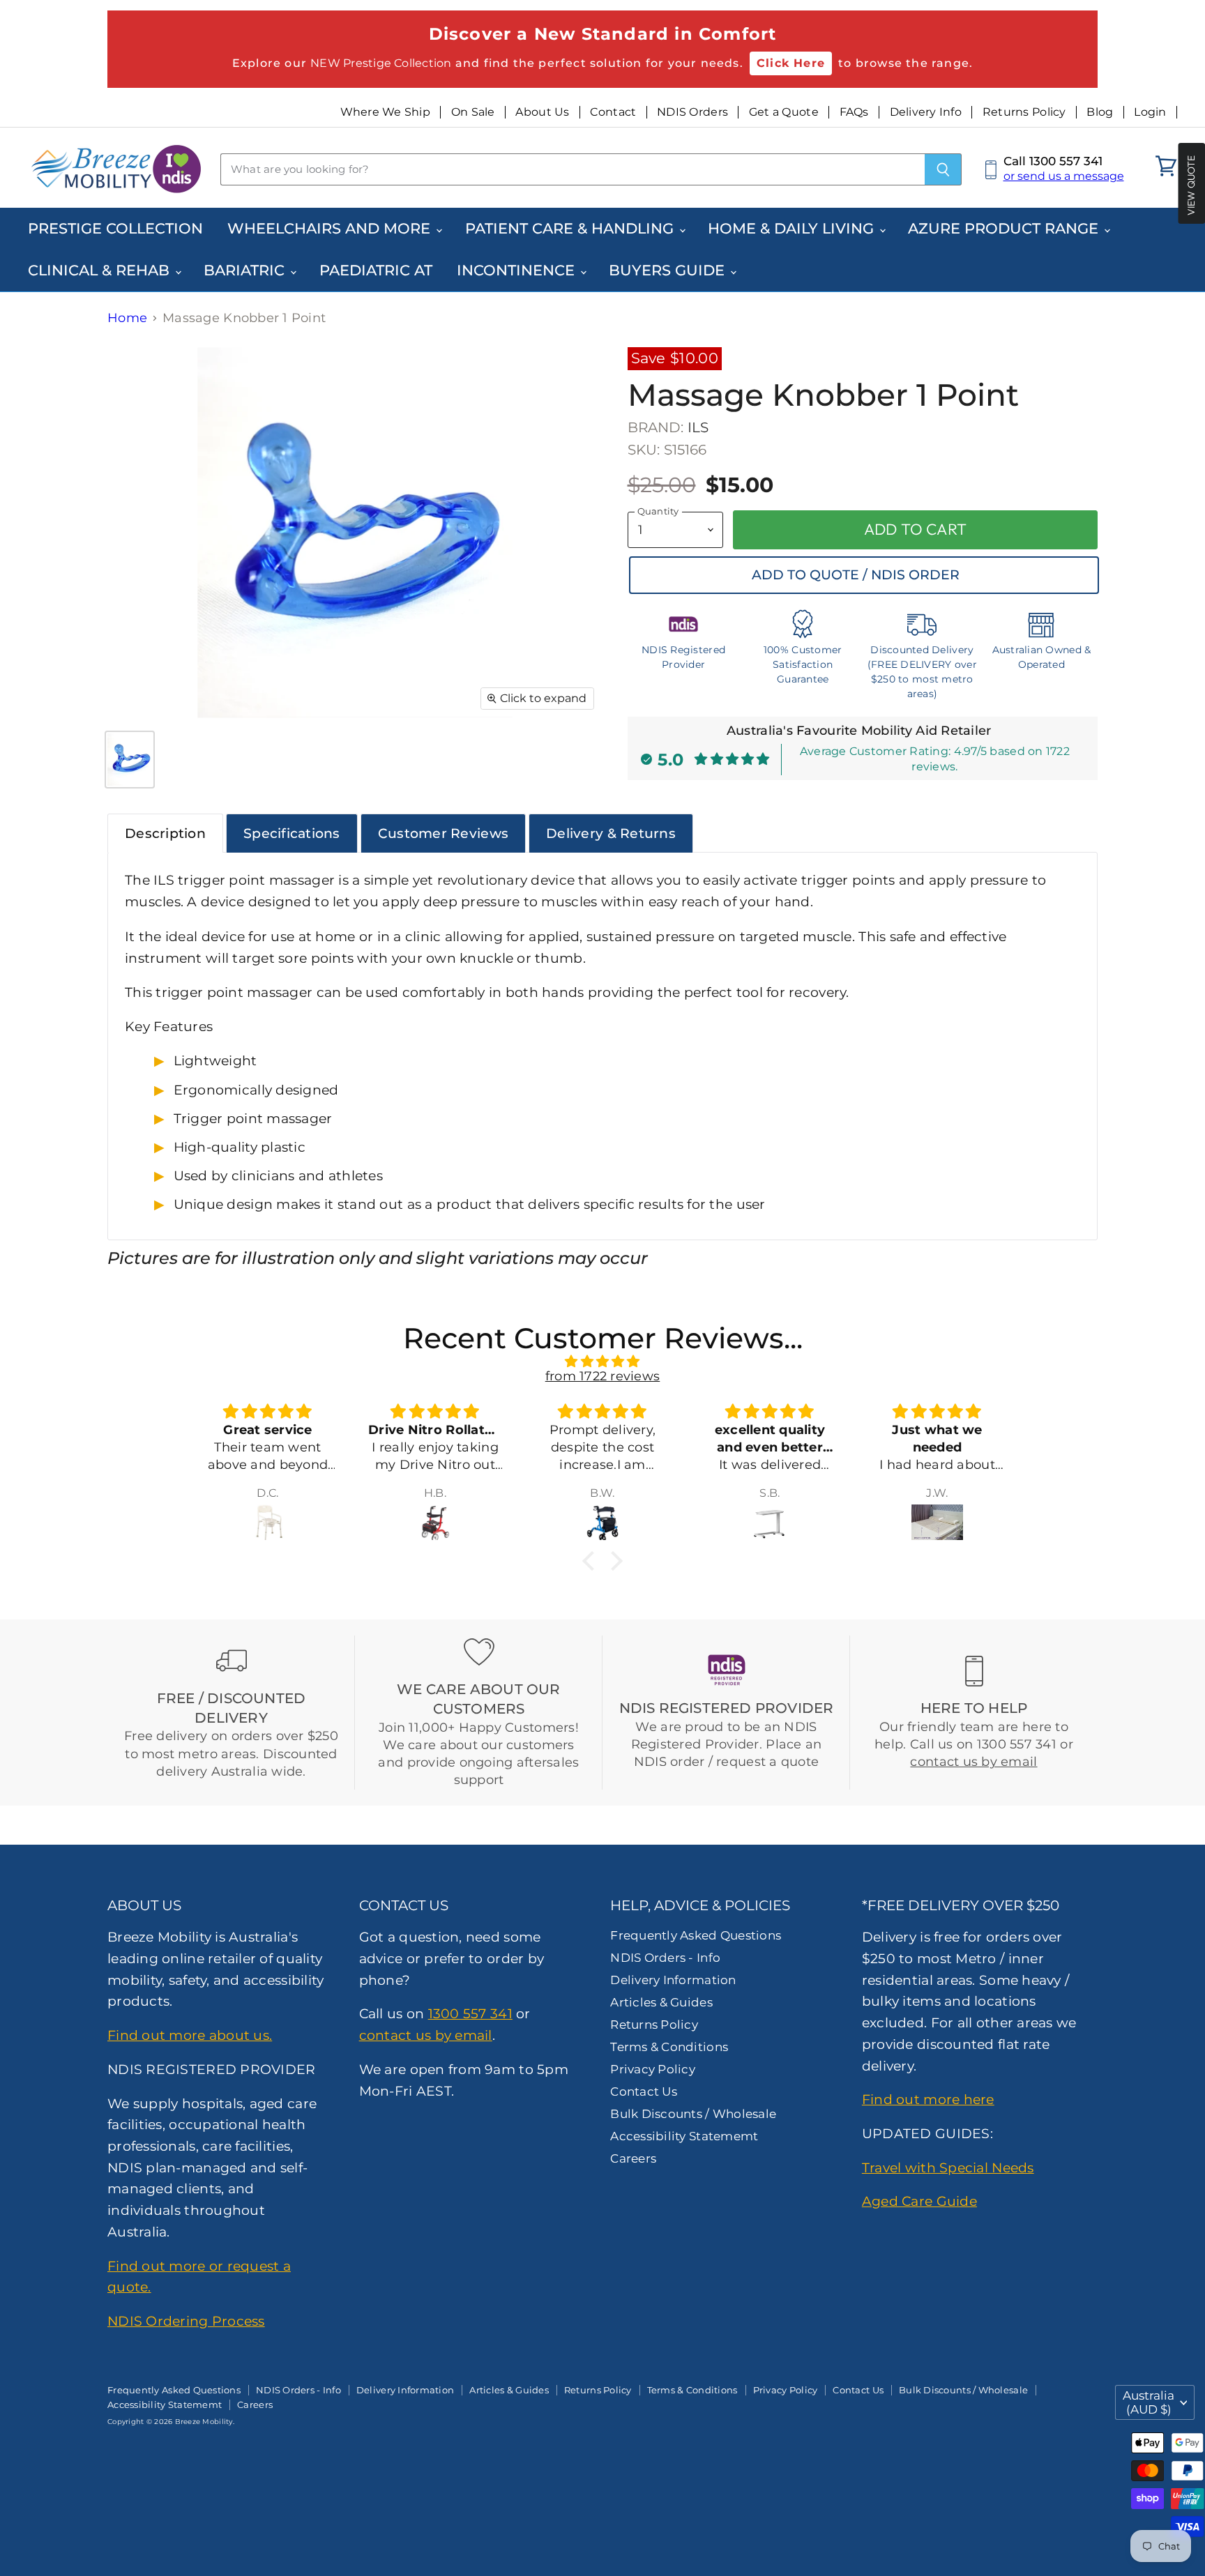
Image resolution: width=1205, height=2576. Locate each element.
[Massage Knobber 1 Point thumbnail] (130, 760)
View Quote (1191, 185)
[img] (602, 1362)
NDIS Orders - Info (665, 1958)
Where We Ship (386, 112)
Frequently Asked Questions (696, 1935)
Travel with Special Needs (948, 2167)
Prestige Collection (115, 228)
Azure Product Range (1005, 228)
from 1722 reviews (603, 1376)
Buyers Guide (669, 270)
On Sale (473, 112)
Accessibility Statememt (684, 2136)
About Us (542, 112)
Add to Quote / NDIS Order (856, 575)
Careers (633, 2158)
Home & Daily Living (793, 228)
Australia (1149, 2402)
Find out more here (928, 2099)
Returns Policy (1024, 112)
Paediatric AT (376, 270)
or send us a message (1064, 176)
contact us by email (973, 1762)
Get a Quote (784, 112)
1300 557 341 (470, 2013)
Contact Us (644, 2091)
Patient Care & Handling (571, 228)
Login (1150, 112)
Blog (1100, 112)
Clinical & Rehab (101, 270)
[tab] (165, 833)
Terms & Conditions (669, 2047)
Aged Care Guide (919, 2201)
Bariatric (246, 270)
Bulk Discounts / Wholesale (693, 2114)
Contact (613, 112)
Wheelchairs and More (331, 228)
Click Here (791, 63)
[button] (592, 1560)
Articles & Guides (661, 2002)
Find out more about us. (190, 2035)
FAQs (854, 112)
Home (127, 318)
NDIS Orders (692, 112)
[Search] (943, 169)
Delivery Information (673, 1980)
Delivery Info (926, 112)
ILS (698, 427)
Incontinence (518, 270)
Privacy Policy (653, 2069)
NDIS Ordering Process (186, 2321)
